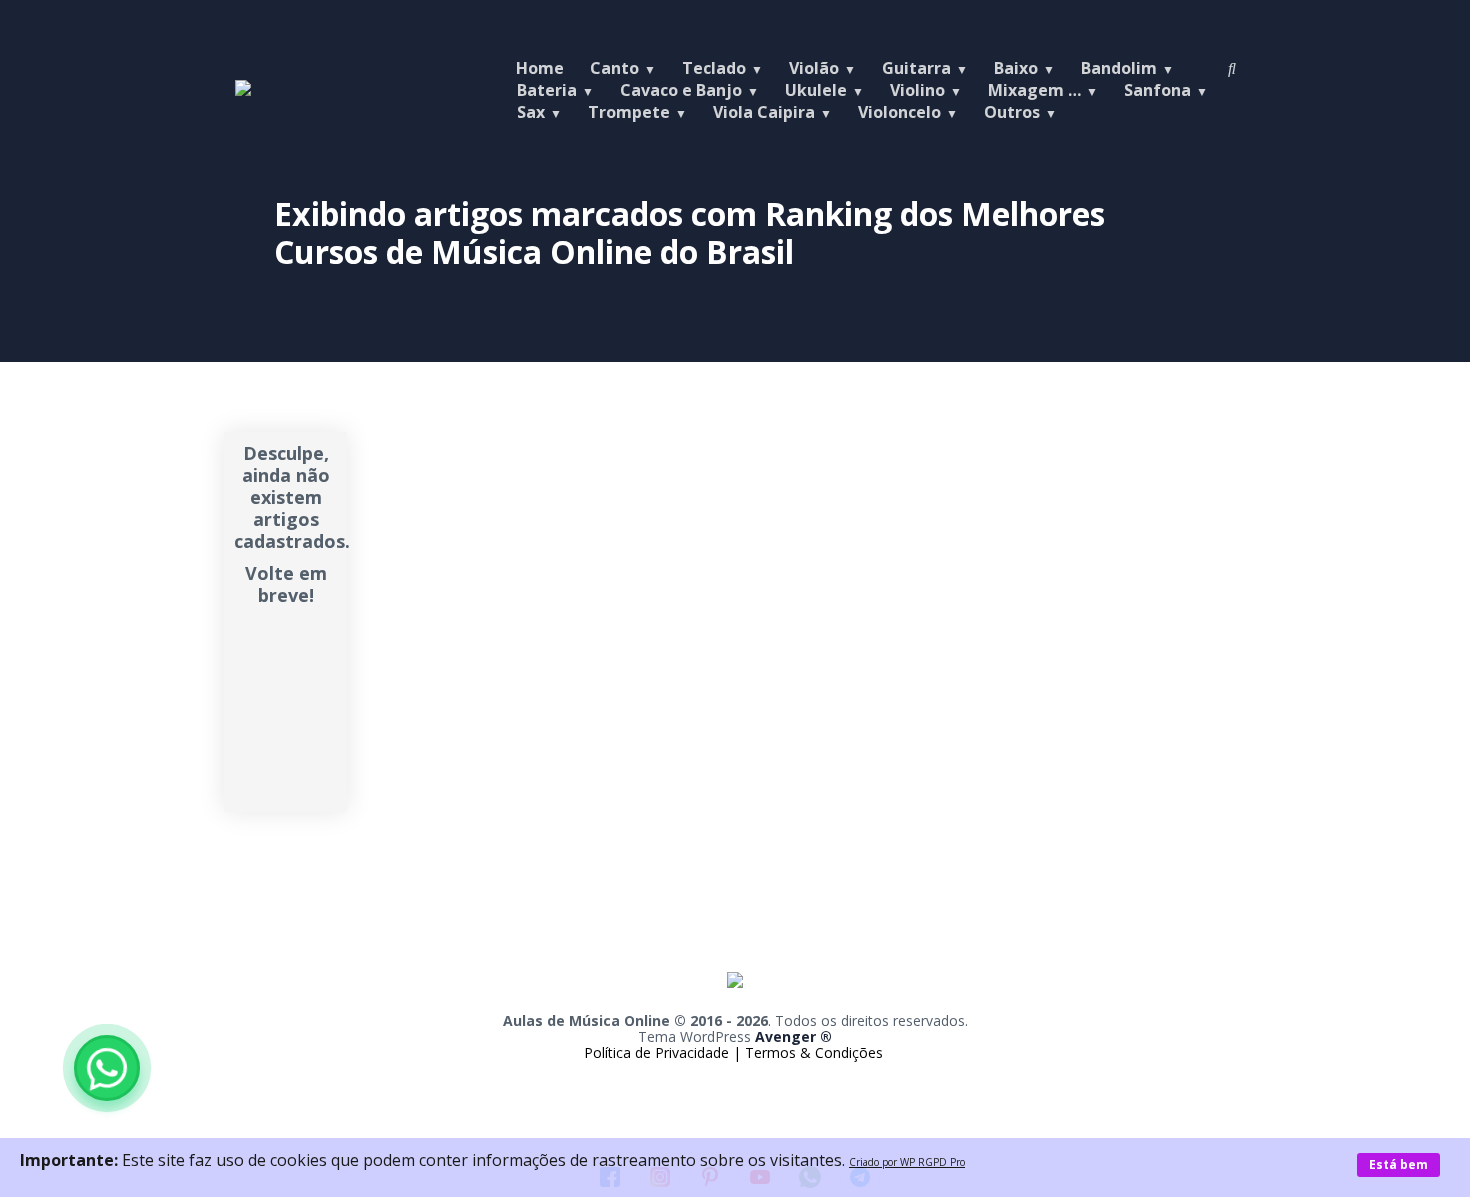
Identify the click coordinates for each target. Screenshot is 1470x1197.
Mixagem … (1034, 90)
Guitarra (916, 68)
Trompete (629, 112)
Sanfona (1157, 90)
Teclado (714, 68)
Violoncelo (899, 112)
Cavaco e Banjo (681, 90)
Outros (1012, 112)
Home (540, 68)
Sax (531, 112)
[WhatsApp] (107, 1068)
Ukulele (816, 90)
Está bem (1398, 1164)
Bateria (547, 90)
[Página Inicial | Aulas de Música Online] (243, 90)
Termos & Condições (814, 1052)
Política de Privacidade (658, 1052)
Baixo (1016, 68)
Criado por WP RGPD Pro (907, 1162)
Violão (814, 68)
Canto (614, 68)
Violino (917, 90)
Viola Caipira (764, 112)
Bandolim (1119, 68)
